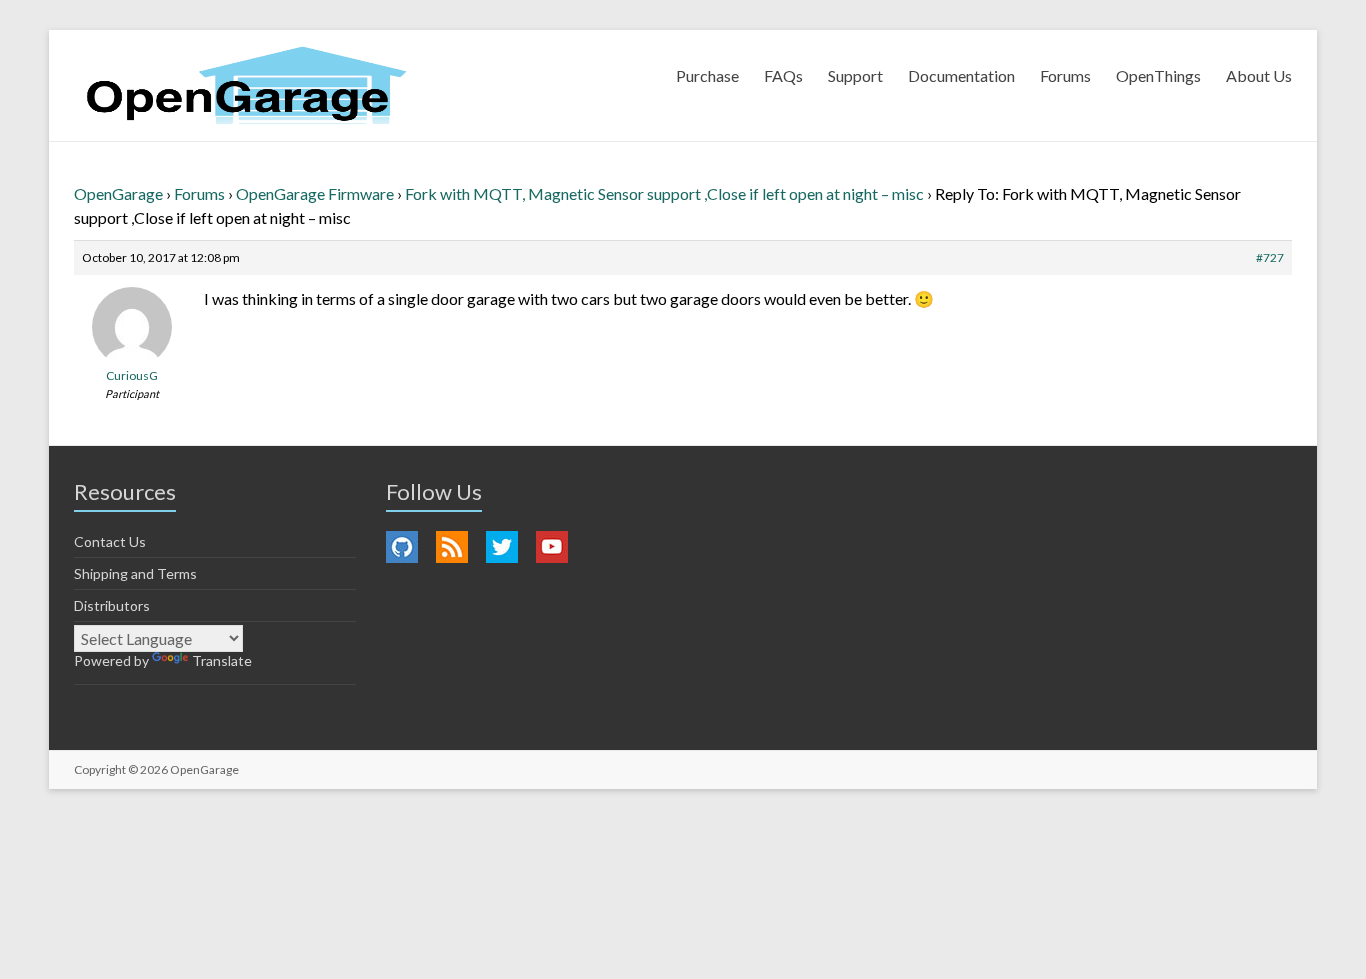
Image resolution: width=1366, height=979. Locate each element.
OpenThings (1158, 75)
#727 (1270, 257)
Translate (222, 660)
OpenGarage (118, 193)
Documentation (961, 75)
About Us (1259, 75)
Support (855, 75)
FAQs (783, 75)
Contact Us (110, 541)
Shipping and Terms (135, 573)
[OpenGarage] (246, 85)
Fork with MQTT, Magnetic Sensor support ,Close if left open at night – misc (664, 193)
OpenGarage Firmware (315, 193)
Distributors (112, 605)
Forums (1065, 75)
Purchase (707, 75)
